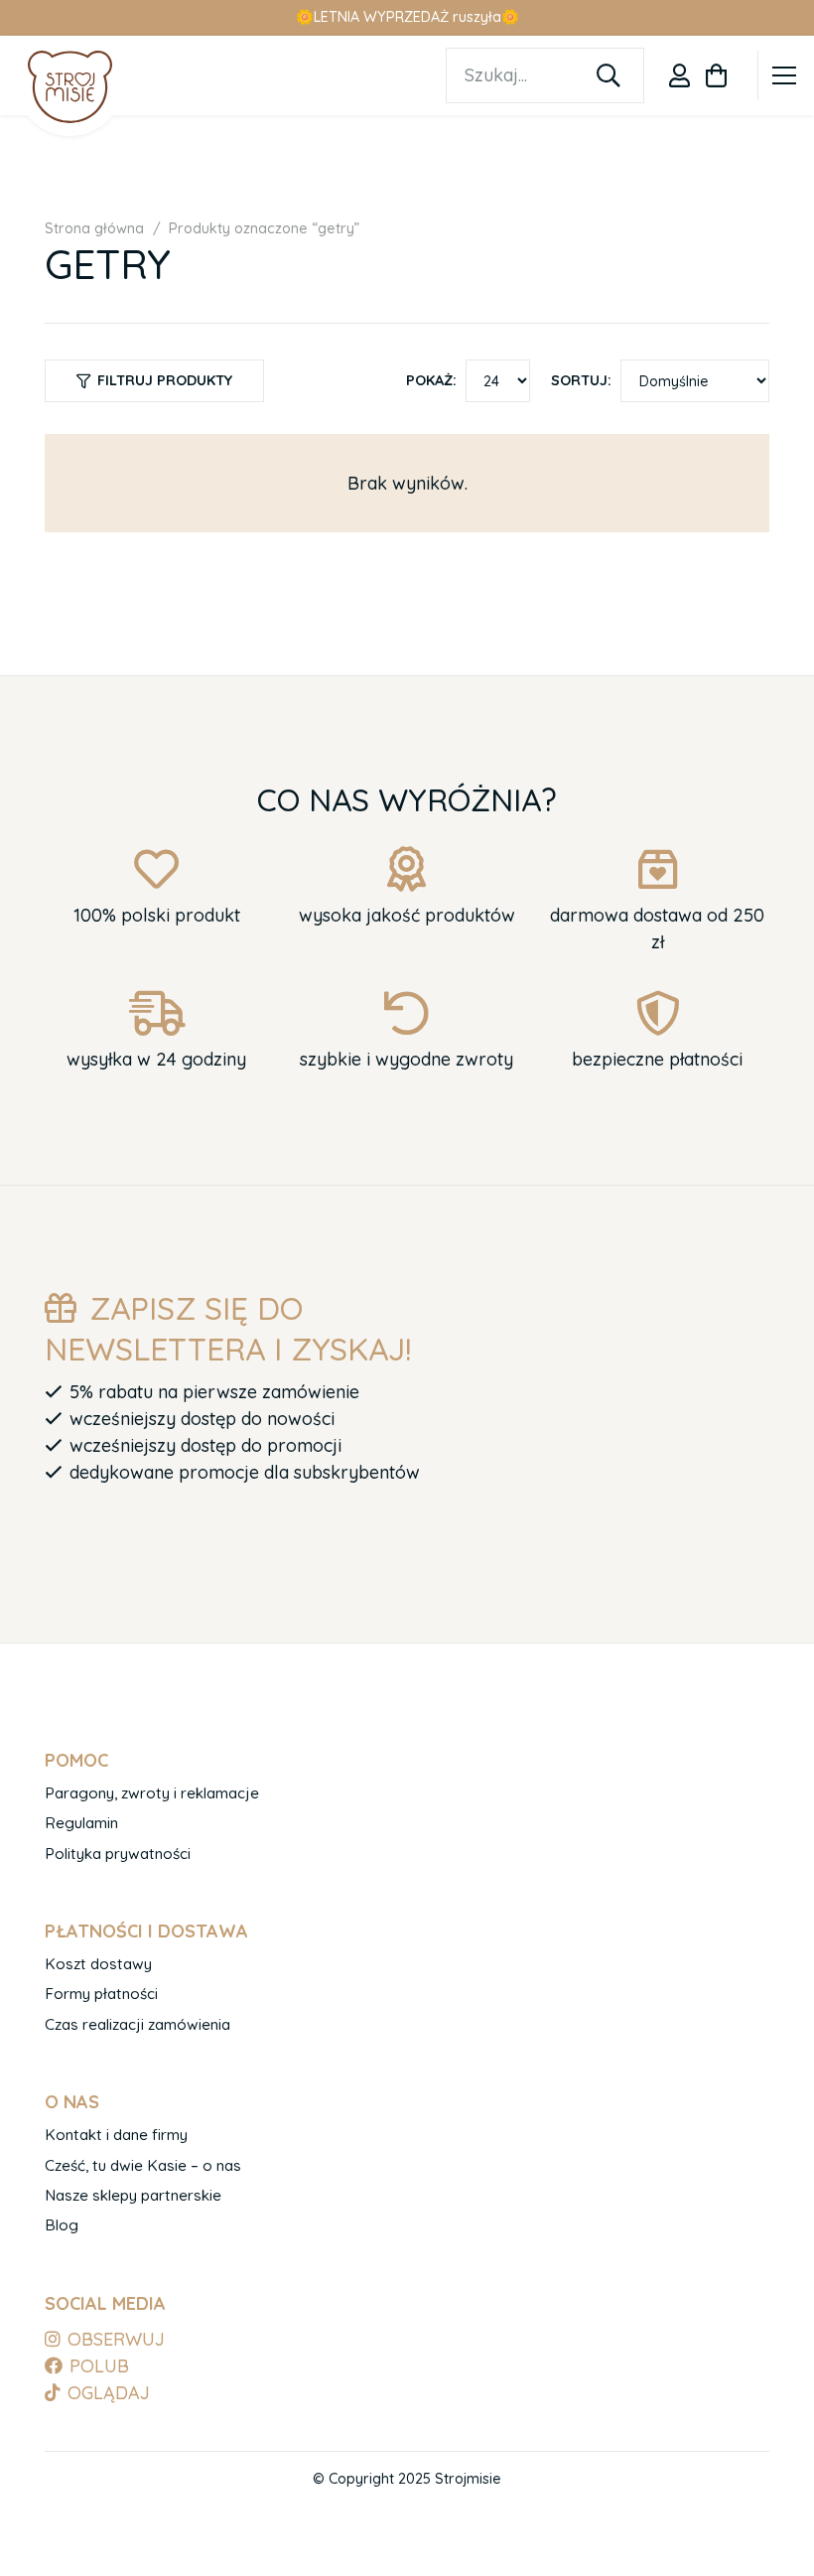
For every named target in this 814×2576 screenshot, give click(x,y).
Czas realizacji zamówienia (137, 2024)
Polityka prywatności (118, 1854)
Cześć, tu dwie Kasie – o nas (143, 2165)
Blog (62, 2225)
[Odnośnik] (679, 75)
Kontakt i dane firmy (116, 2135)
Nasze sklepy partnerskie (133, 2195)
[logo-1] (70, 86)
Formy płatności (101, 1994)
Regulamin (81, 1823)
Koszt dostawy (98, 1964)
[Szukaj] (609, 75)
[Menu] (785, 75)
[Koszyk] (716, 75)
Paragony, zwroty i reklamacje (152, 1793)
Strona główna (94, 228)
